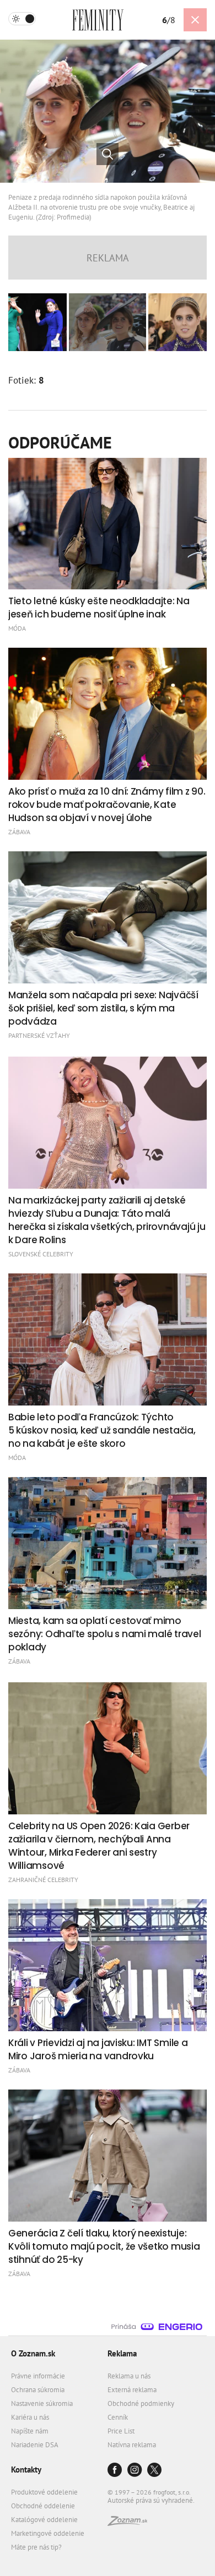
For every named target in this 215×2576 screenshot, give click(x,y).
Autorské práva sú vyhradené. (151, 2500)
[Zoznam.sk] (127, 2523)
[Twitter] (154, 2471)
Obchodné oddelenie (43, 2506)
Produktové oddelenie (44, 2492)
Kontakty (26, 2470)
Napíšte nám (30, 2431)
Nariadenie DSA (35, 2445)
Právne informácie (38, 2376)
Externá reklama (132, 2390)
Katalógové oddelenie (44, 2520)
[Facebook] (115, 2471)
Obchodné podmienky (141, 2403)
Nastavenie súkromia (42, 2403)
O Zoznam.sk (33, 2353)
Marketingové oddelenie (48, 2533)
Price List (121, 2431)
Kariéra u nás (30, 2417)
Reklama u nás (129, 2376)
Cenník (118, 2417)
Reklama (122, 2353)
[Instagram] (135, 2471)
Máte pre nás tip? (36, 2547)
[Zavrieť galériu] (195, 20)
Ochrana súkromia (38, 2390)
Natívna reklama (132, 2445)
